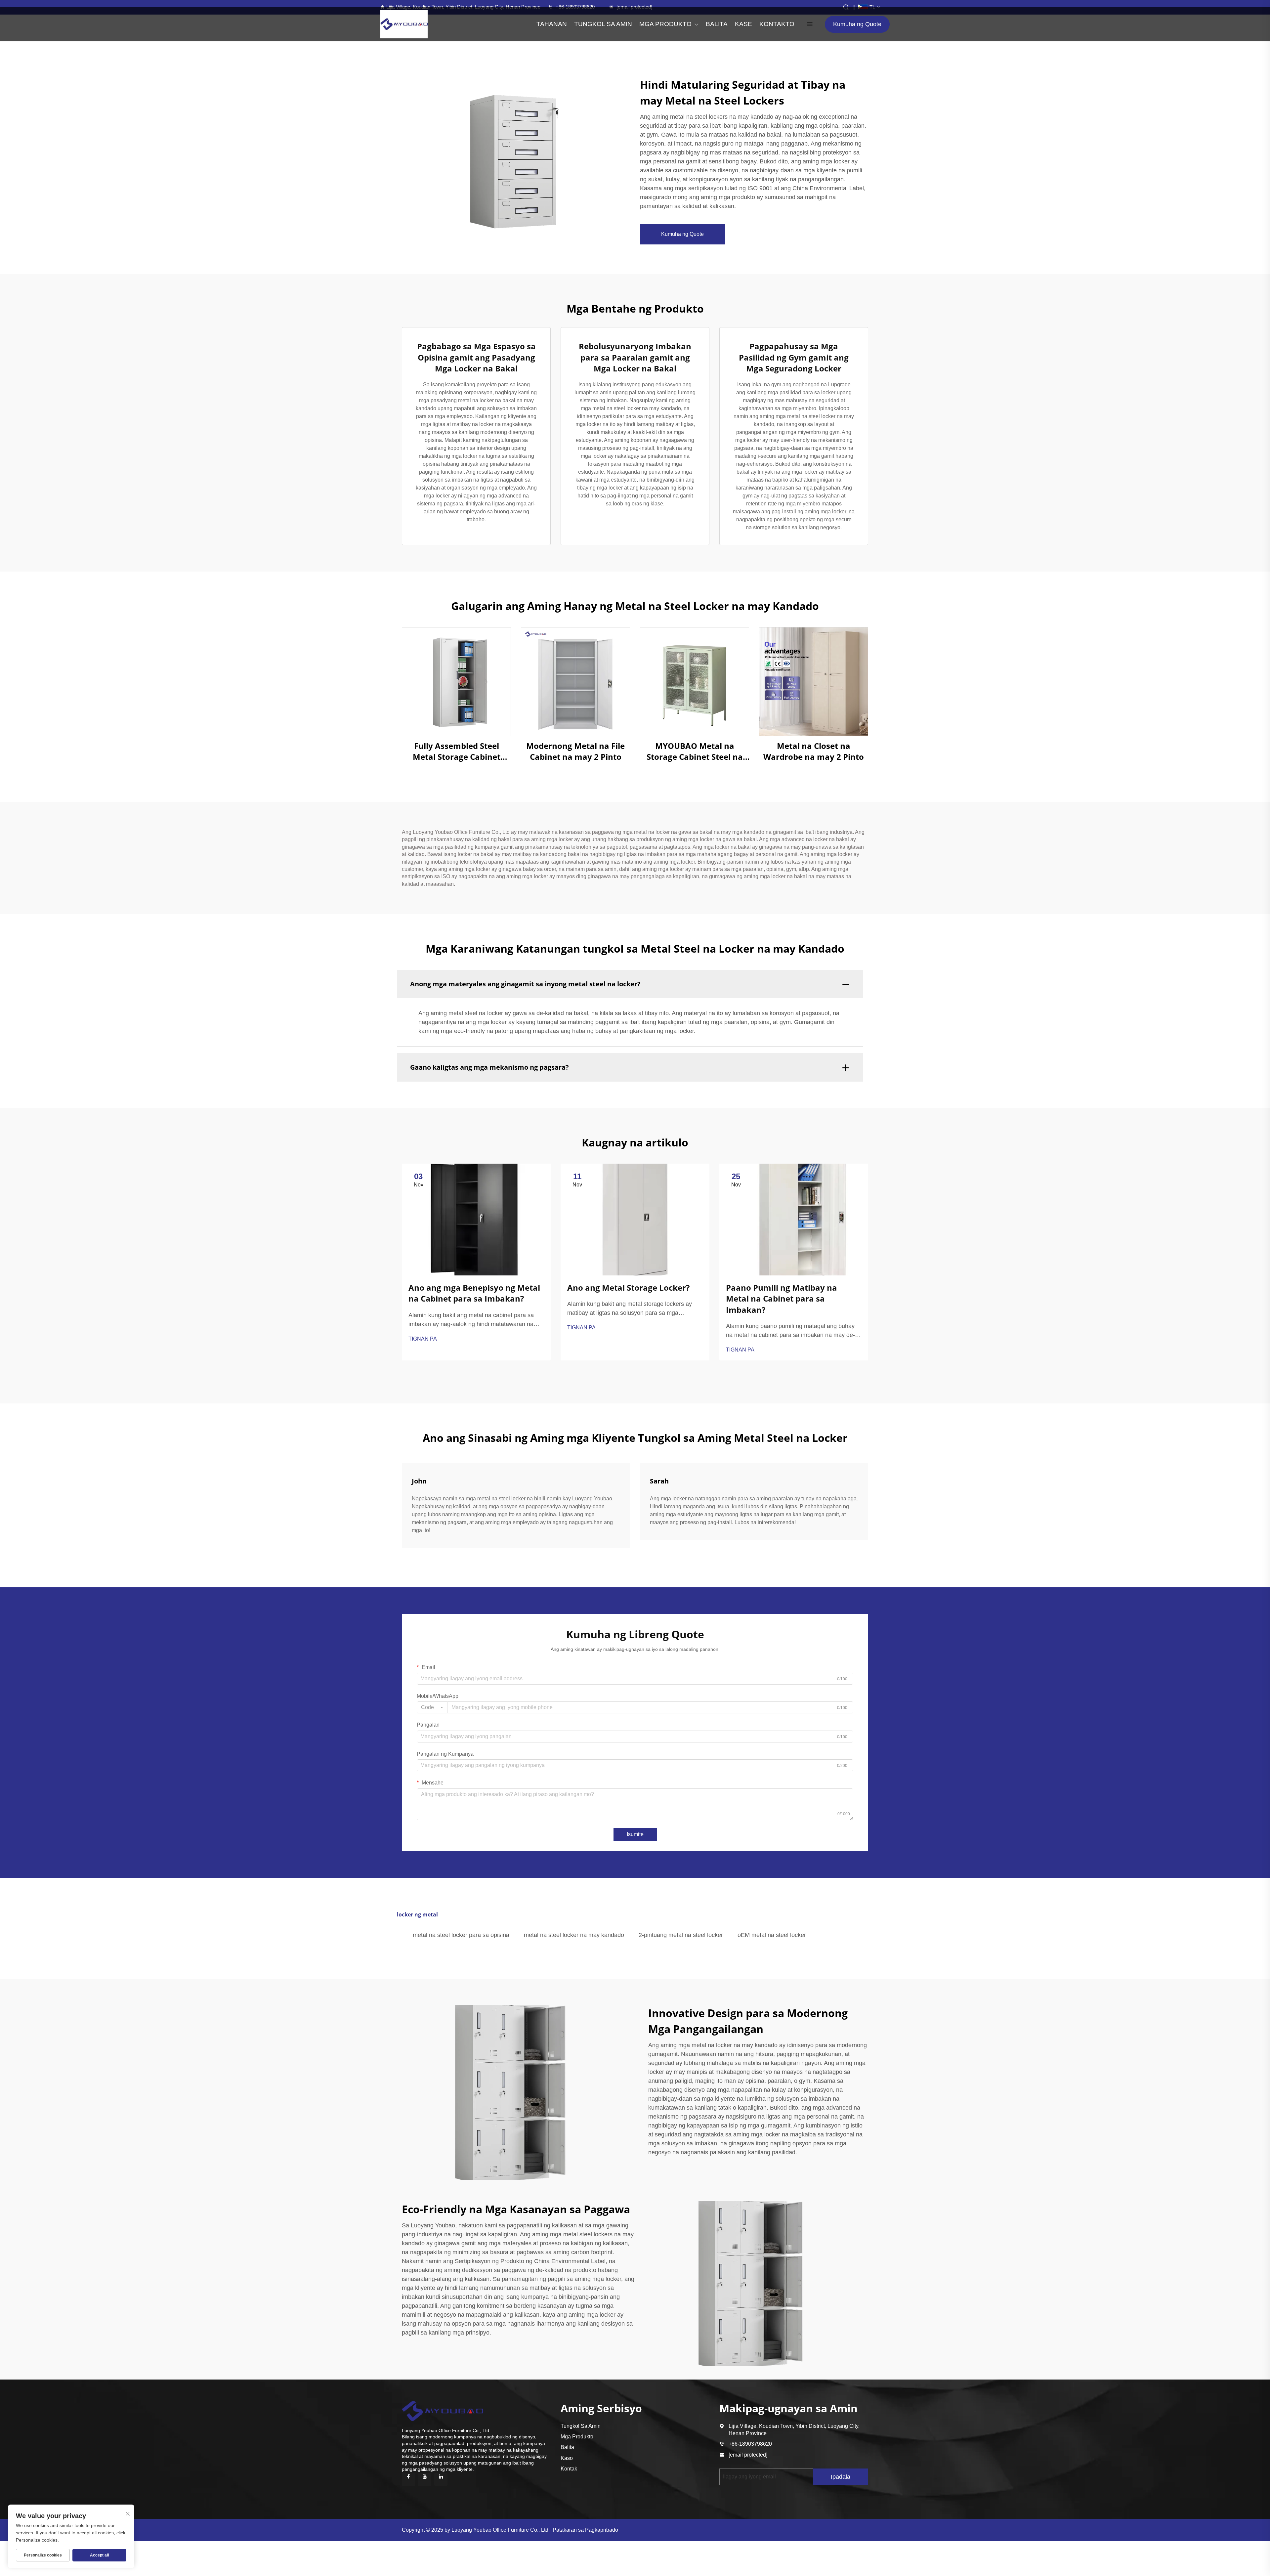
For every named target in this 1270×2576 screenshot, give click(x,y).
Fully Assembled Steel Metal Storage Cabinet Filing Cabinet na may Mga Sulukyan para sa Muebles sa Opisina (456, 751)
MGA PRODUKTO (665, 24)
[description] (443, 2410)
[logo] (404, 24)
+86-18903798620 (575, 7)
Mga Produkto (577, 2437)
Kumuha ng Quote (857, 24)
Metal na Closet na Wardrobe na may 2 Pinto (814, 751)
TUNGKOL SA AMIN (603, 24)
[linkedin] (441, 2479)
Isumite (635, 1834)
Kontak (569, 2469)
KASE (743, 24)
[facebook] (408, 2479)
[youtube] (425, 2479)
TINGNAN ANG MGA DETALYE (457, 682)
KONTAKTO (777, 24)
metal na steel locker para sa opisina (461, 1935)
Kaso (567, 2458)
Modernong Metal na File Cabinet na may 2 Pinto (575, 751)
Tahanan (552, 24)
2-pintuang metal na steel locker (681, 1935)
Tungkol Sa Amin (581, 2426)
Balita (567, 2447)
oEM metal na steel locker (772, 1935)
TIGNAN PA (423, 1339)
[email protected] (748, 2455)
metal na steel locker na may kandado (574, 1935)
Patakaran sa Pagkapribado (585, 2530)
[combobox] (432, 1707)
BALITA (717, 24)
